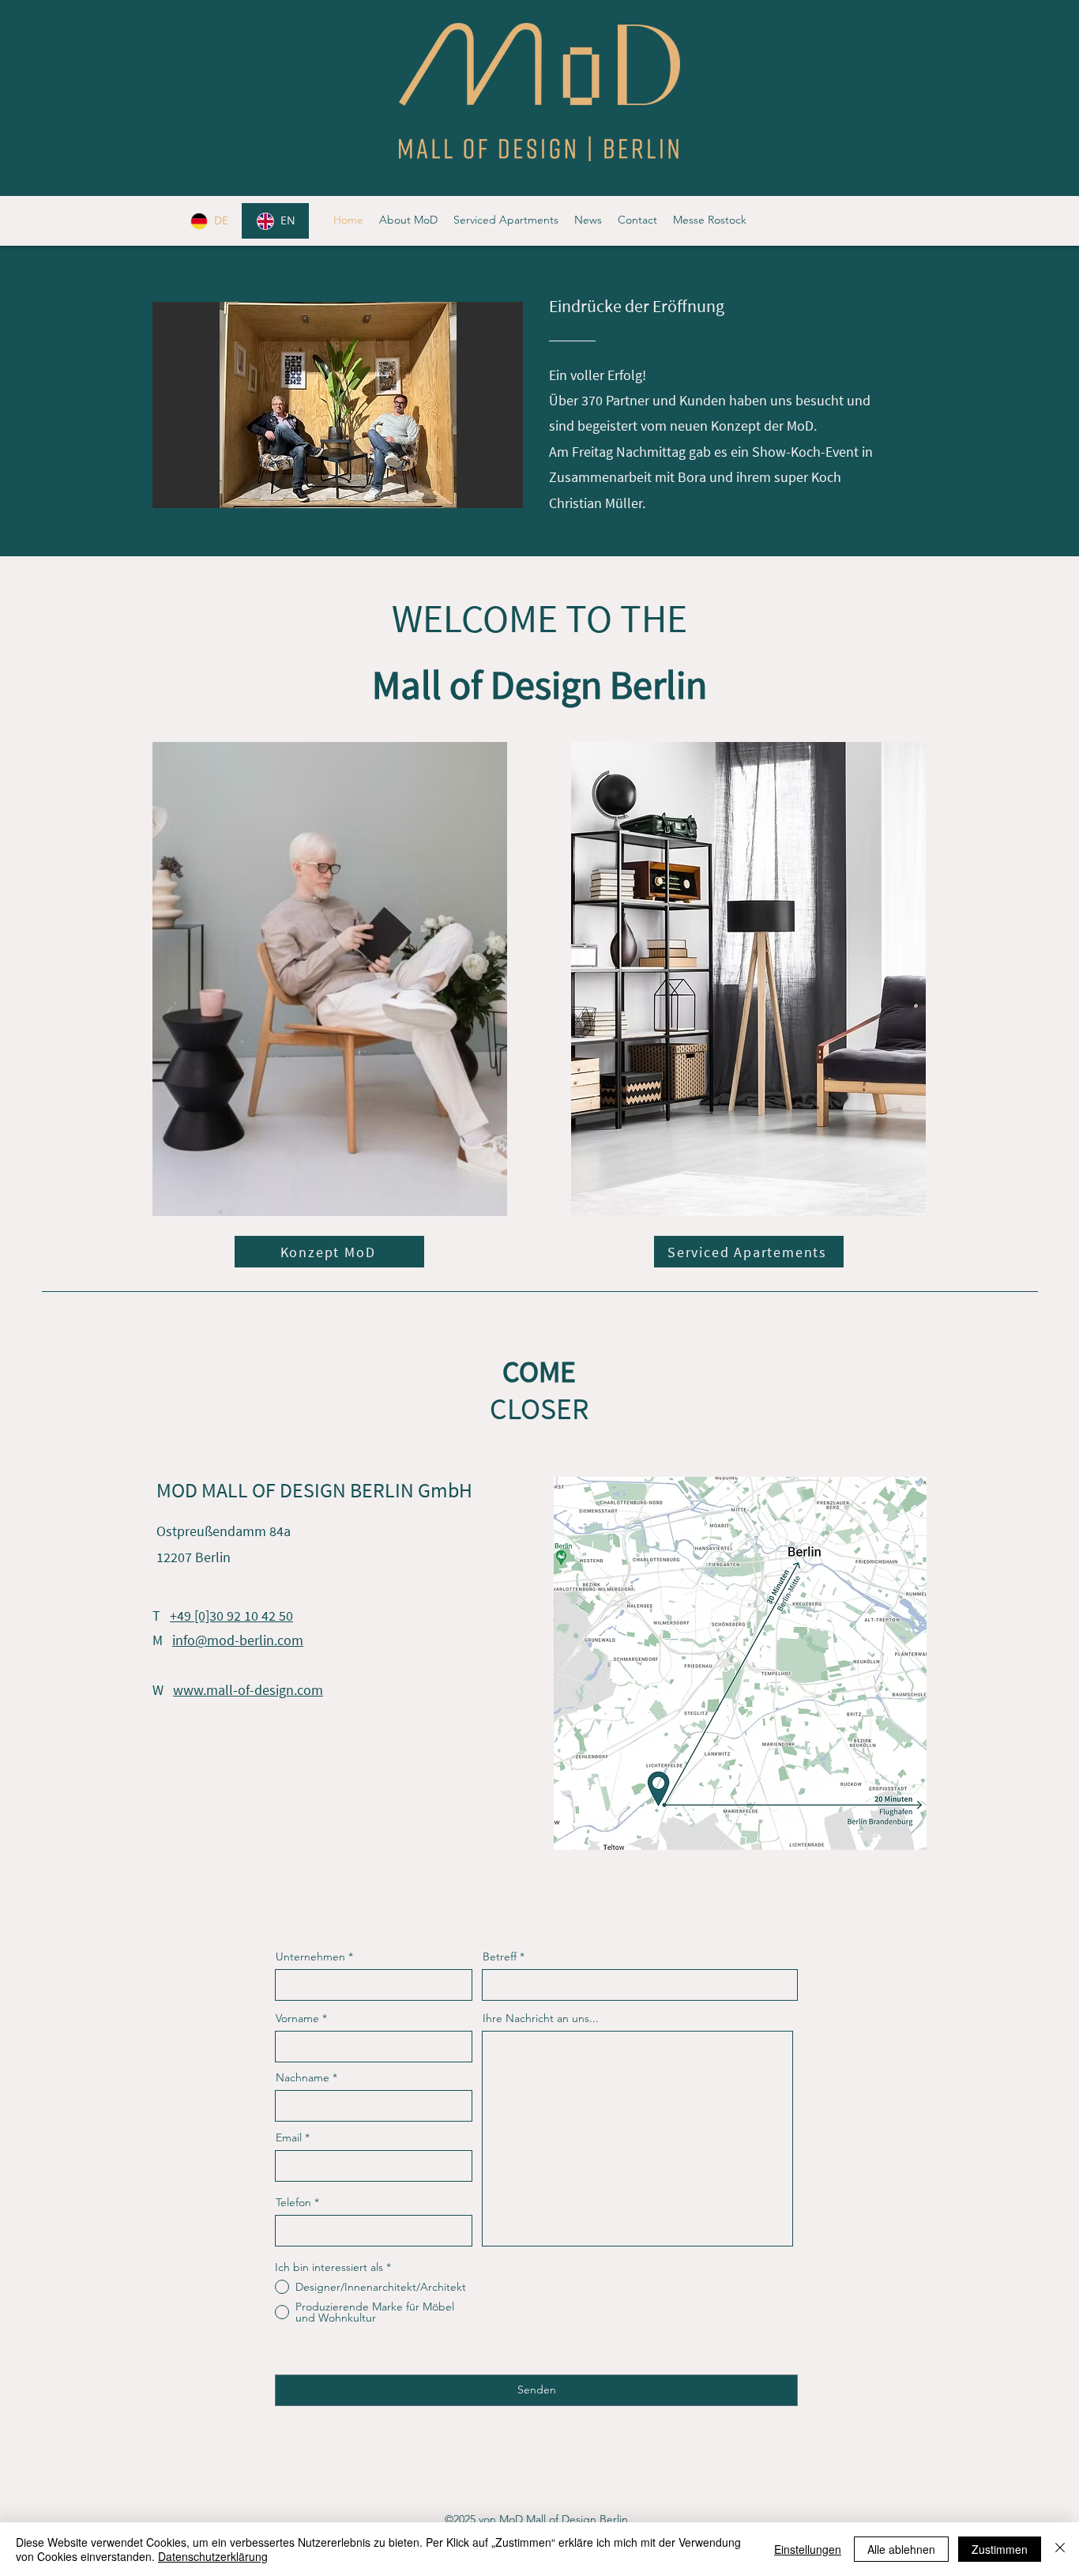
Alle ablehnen (901, 2549)
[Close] (1060, 2549)
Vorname (297, 2018)
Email (289, 2137)
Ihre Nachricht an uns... (541, 2018)
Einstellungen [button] (808, 2549)
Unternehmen (310, 1956)
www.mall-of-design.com (248, 1690)
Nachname (303, 2077)
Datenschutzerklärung (213, 2556)
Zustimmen (1000, 2549)
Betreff (500, 1956)
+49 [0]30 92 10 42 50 (231, 1616)
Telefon (293, 2202)
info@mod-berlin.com (238, 1640)
